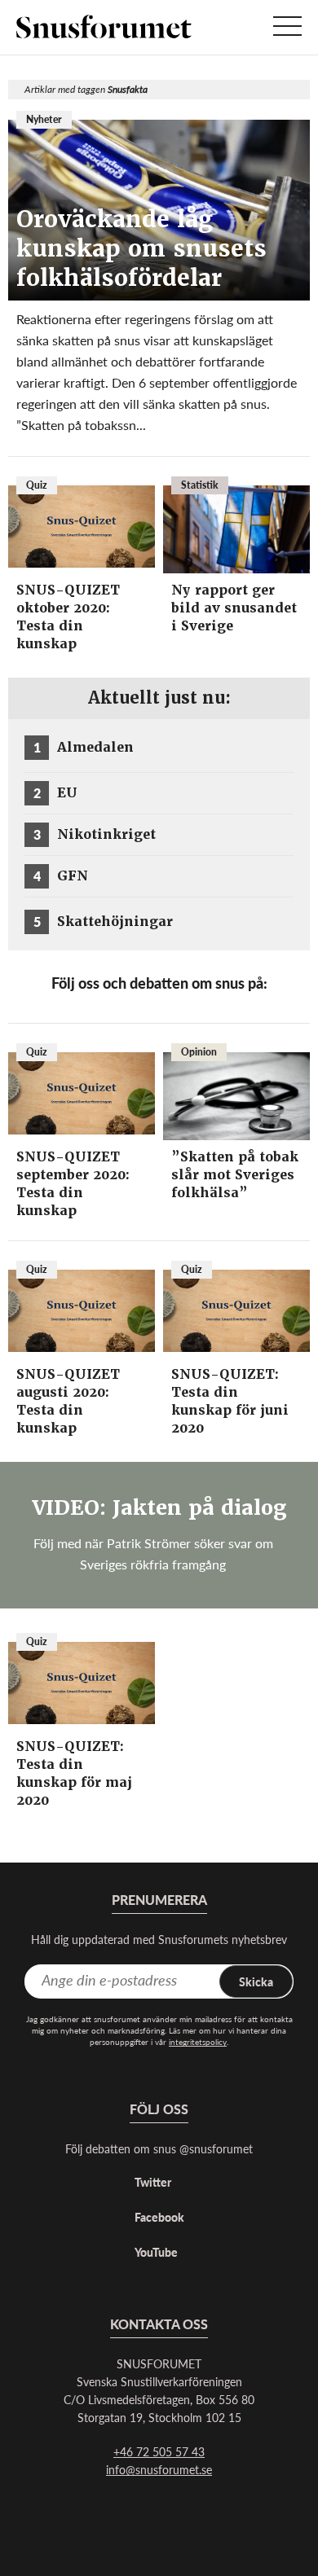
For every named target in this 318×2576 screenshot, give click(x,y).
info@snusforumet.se (159, 2469)
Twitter (153, 2182)
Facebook (159, 2217)
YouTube (156, 2252)
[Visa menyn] (287, 27)
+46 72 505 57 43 (159, 2451)
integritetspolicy (198, 2042)
